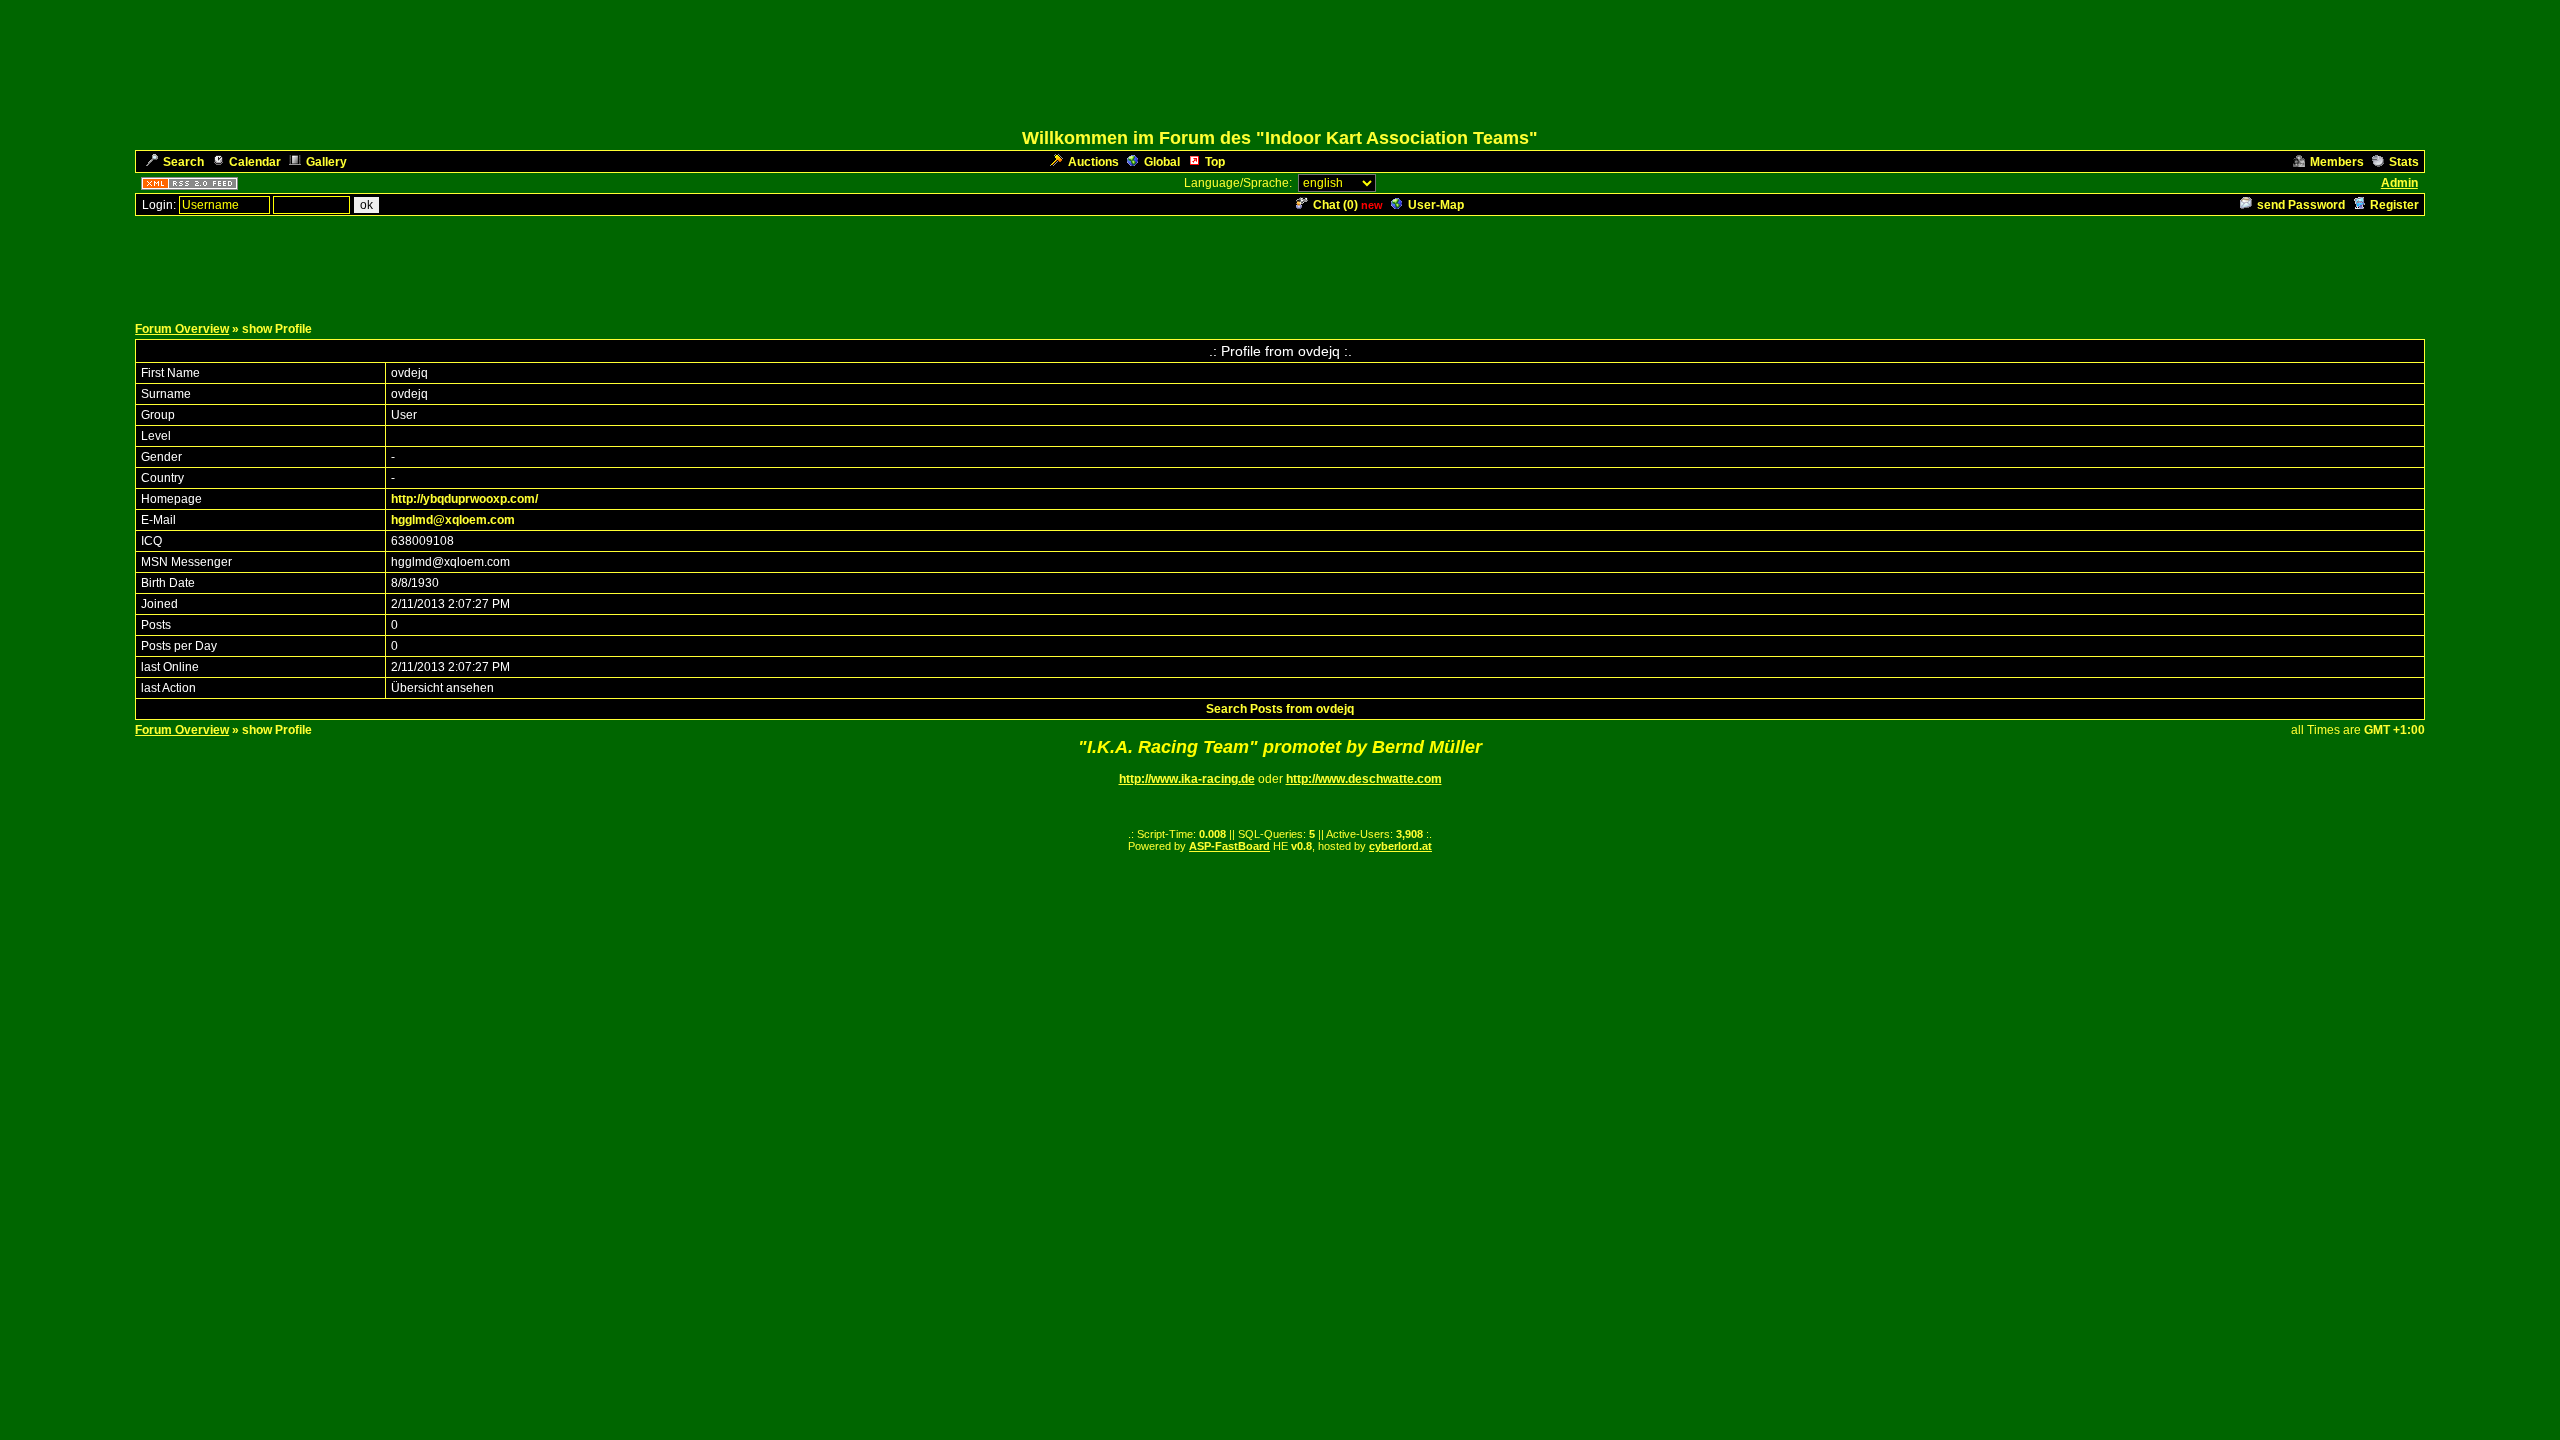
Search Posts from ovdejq (1280, 709)
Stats (2404, 162)
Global (1162, 162)
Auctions (1093, 162)
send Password (2301, 205)
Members (2337, 162)
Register (2394, 205)
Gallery (326, 162)
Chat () (1335, 205)
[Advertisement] (1280, 263)
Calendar (255, 162)
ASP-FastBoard (1229, 846)
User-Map (1436, 205)
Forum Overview (182, 329)
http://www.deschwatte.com (1364, 779)
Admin (2399, 183)
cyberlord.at (1400, 846)
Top (1215, 162)
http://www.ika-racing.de (1187, 779)
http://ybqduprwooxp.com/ (464, 499)
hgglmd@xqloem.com (453, 520)
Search (183, 162)
